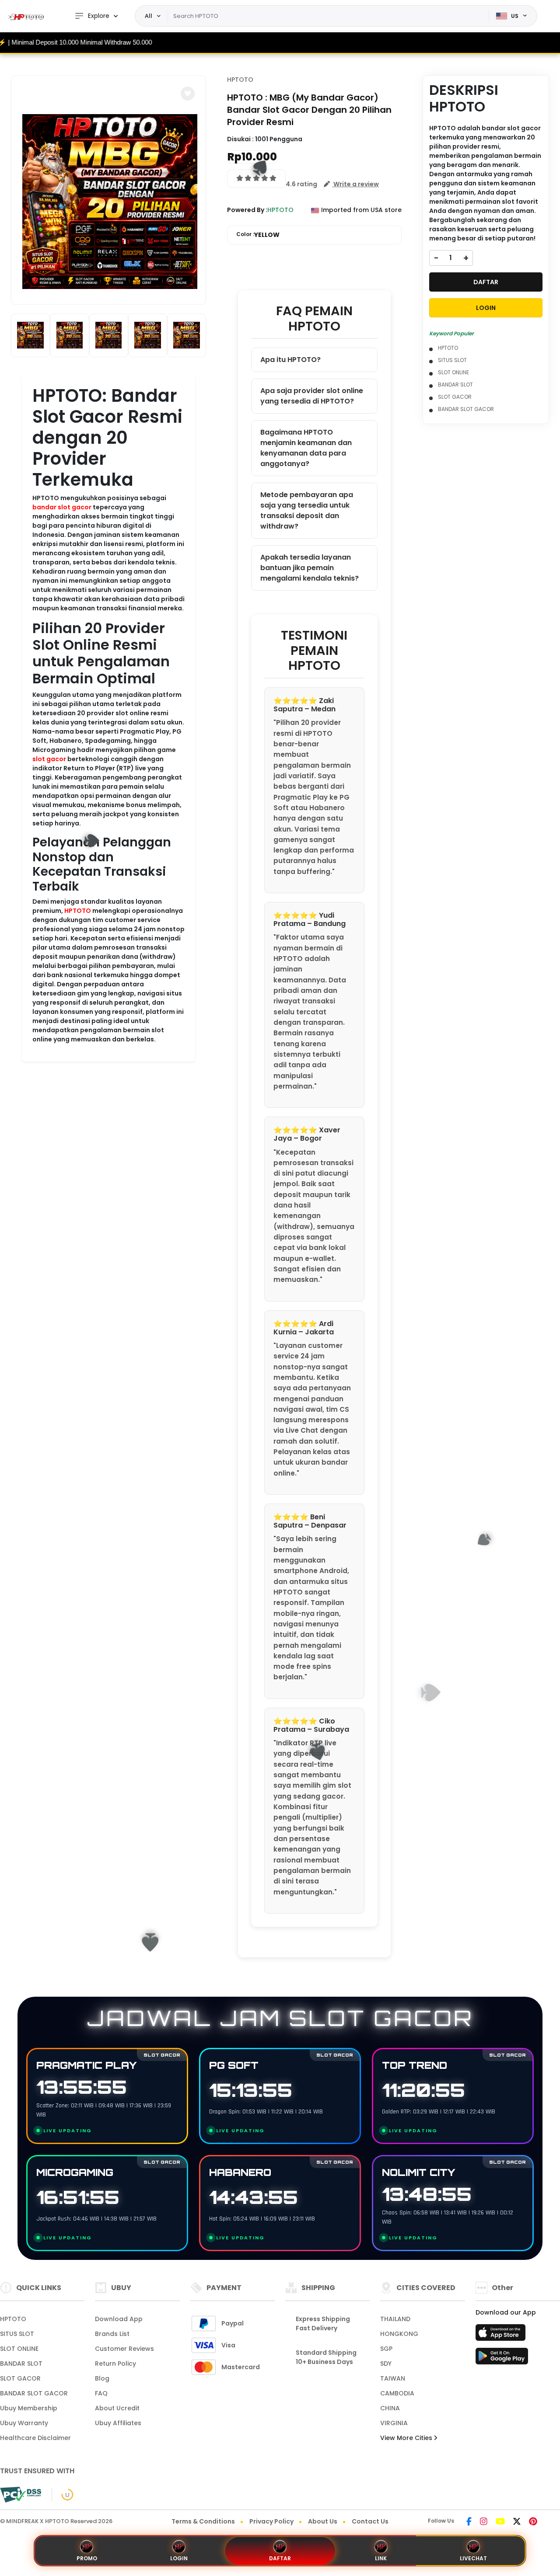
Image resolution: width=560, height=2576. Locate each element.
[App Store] (502, 2335)
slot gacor (49, 759)
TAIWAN (393, 2378)
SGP (386, 2349)
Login (179, 2558)
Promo (87, 2558)
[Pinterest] (533, 2522)
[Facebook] (469, 2522)
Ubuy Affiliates (118, 2423)
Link (381, 2558)
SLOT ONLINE (453, 372)
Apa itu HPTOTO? (290, 360)
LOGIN (486, 308)
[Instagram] (484, 2522)
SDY (386, 2364)
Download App (119, 2319)
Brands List (112, 2334)
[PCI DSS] (21, 2495)
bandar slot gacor (62, 507)
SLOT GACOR (455, 397)
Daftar (280, 2558)
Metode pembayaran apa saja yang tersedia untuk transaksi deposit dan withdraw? (307, 510)
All (149, 16)
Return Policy (115, 2364)
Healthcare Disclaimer (35, 2438)
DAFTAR (486, 282)
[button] (188, 94)
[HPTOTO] (28, 16)
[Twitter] (517, 2522)
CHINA (390, 2408)
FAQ (101, 2393)
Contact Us (370, 2521)
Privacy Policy (271, 2521)
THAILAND (395, 2319)
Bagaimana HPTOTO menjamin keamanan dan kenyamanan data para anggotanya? (306, 448)
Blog (102, 2378)
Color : (258, 235)
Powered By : (247, 210)
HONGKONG (399, 2334)
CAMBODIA (397, 2393)
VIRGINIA (394, 2423)
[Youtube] (500, 2522)
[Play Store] (502, 2359)
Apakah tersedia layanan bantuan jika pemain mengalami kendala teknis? (310, 568)
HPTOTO (78, 911)
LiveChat (473, 2558)
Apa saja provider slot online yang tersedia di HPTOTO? (312, 396)
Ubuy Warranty (24, 2423)
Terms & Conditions (203, 2521)
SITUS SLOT (452, 360)
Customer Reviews (124, 2349)
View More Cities (407, 2438)
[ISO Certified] (63, 2494)
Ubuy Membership (29, 2408)
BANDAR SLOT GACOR (466, 409)
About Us (323, 2521)
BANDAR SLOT (455, 385)
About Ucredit (117, 2408)
